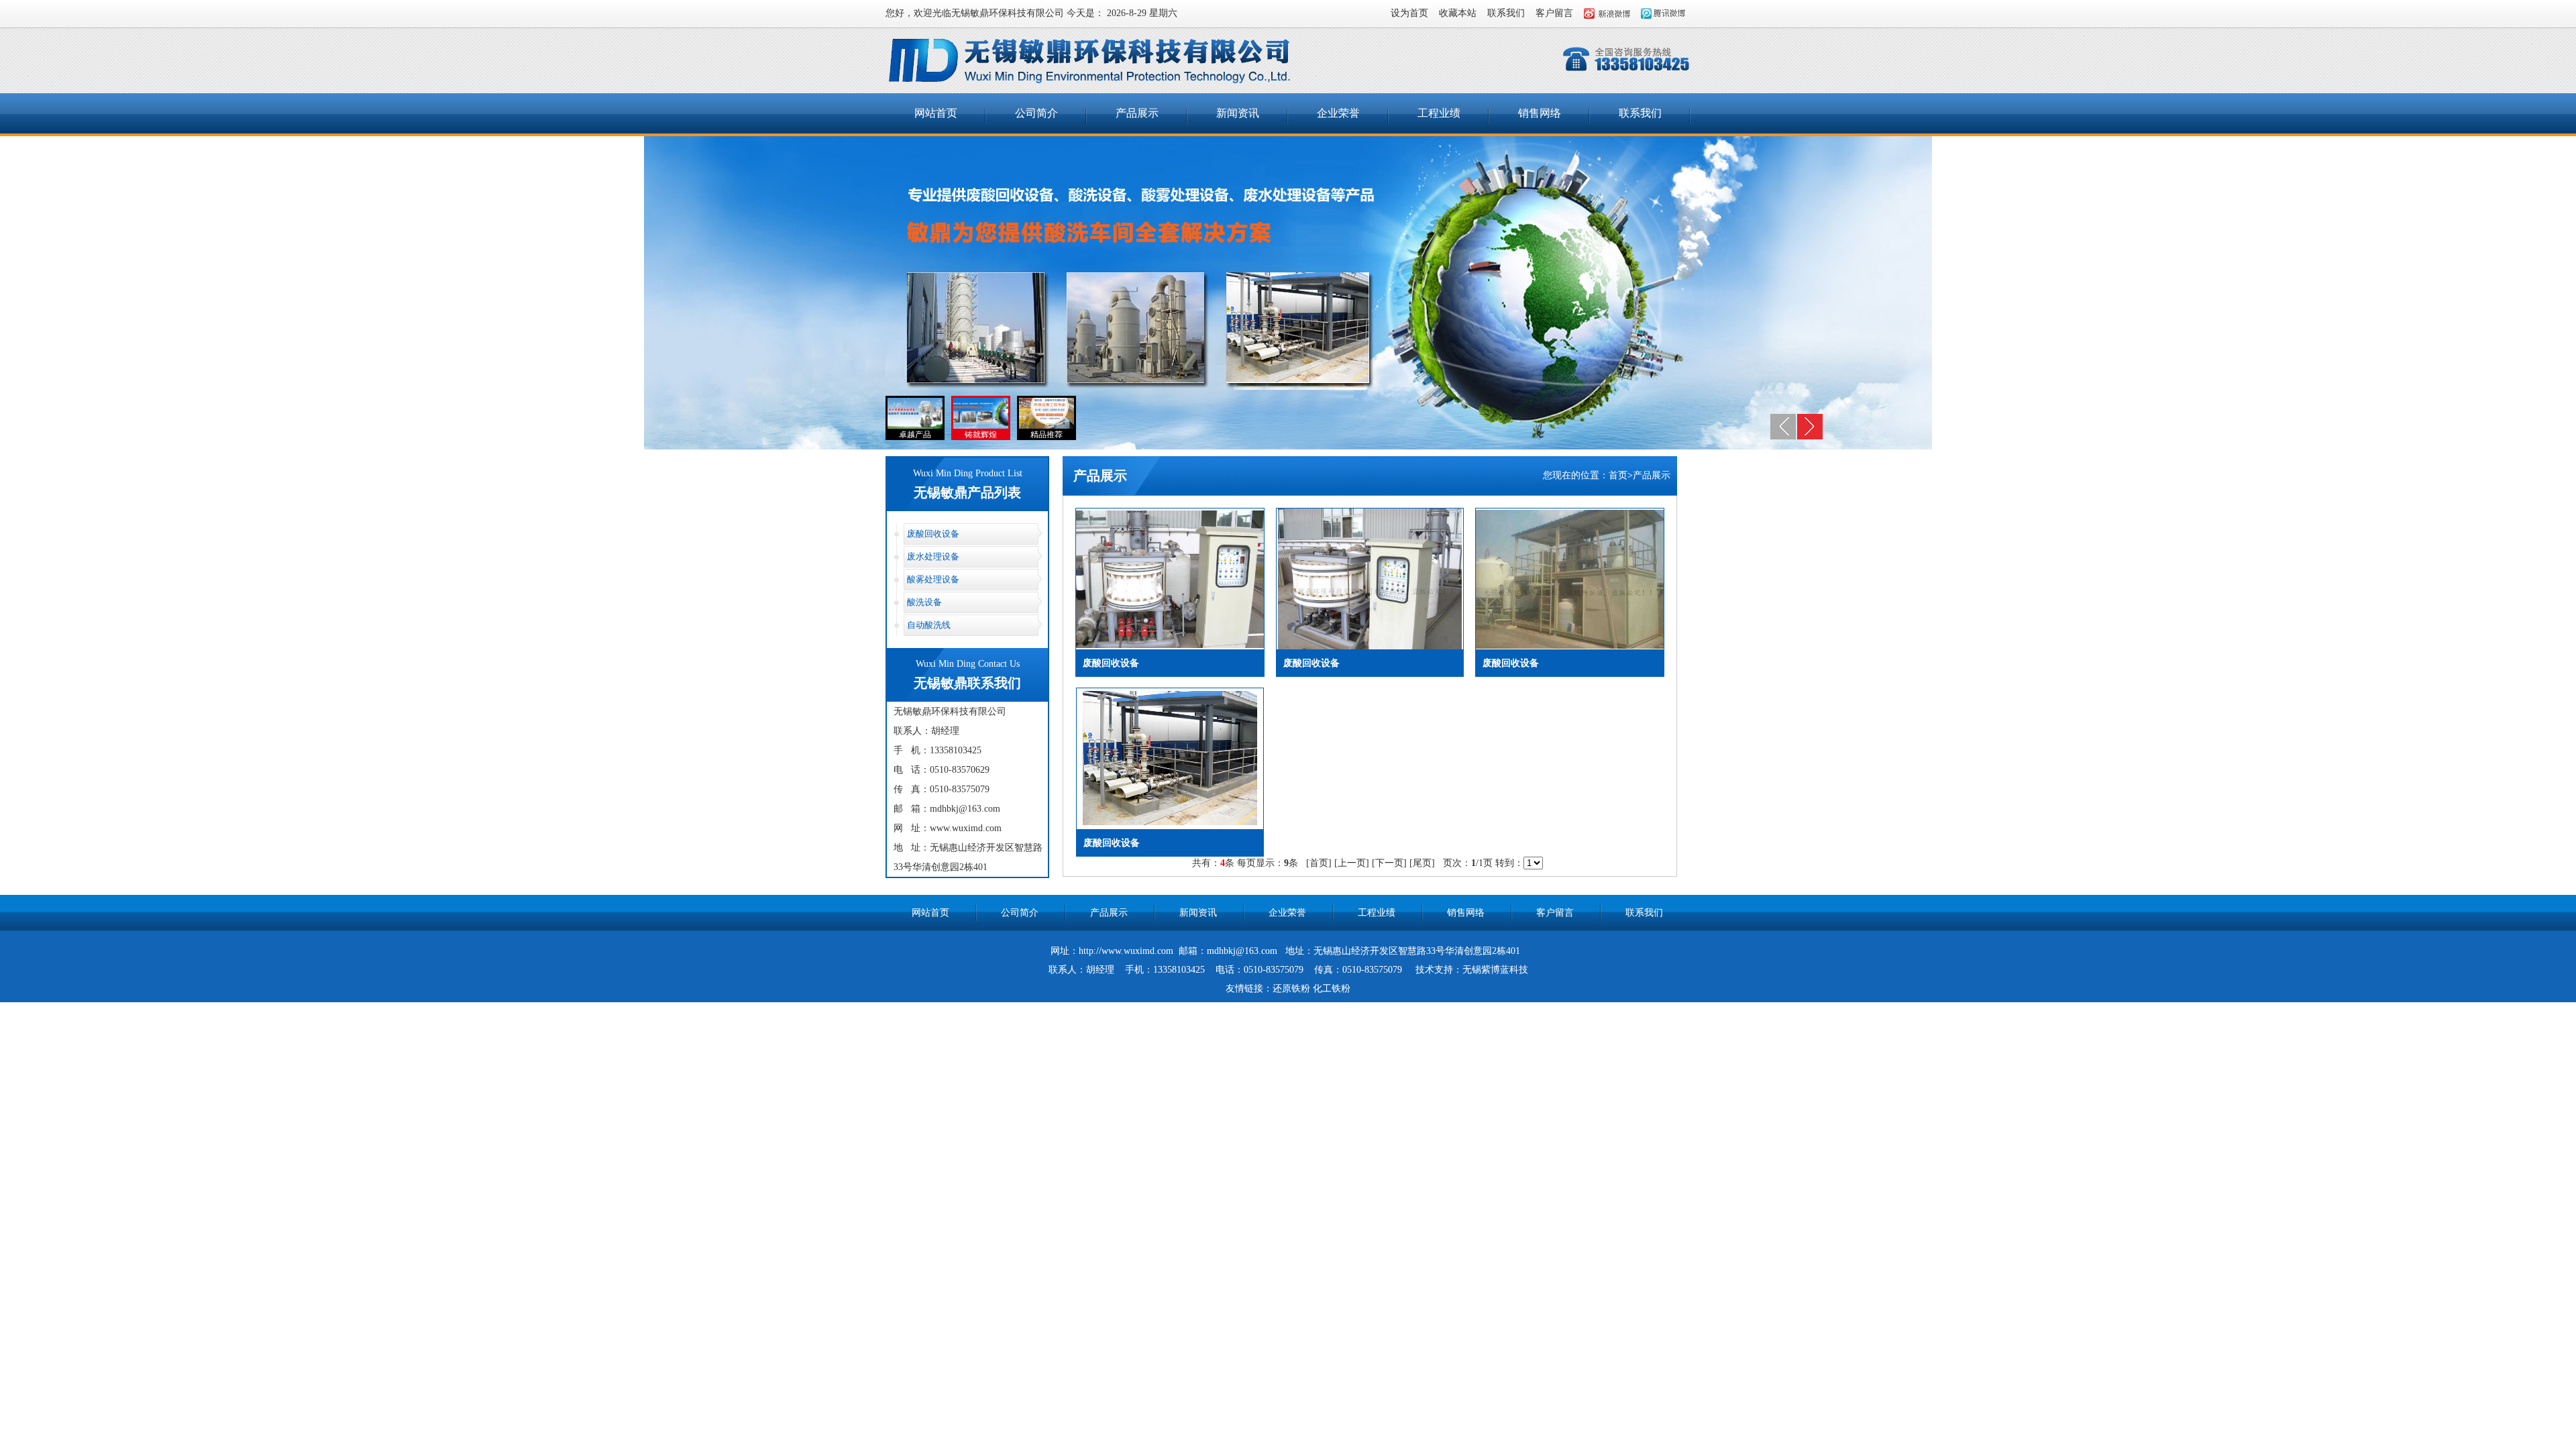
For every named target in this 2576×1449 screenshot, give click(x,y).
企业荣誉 (1338, 113)
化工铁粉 (1332, 988)
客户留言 (1554, 13)
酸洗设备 (924, 602)
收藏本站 (1458, 13)
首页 (1618, 475)
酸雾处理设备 (933, 579)
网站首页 (936, 113)
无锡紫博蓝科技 (1495, 970)
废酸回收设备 (933, 534)
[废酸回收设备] (1170, 645)
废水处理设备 (933, 556)
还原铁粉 (1291, 988)
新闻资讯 (1238, 113)
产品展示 (1137, 113)
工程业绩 (1439, 113)
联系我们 (1506, 13)
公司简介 (1036, 113)
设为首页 (1409, 13)
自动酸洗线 (929, 625)
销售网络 (1540, 113)
